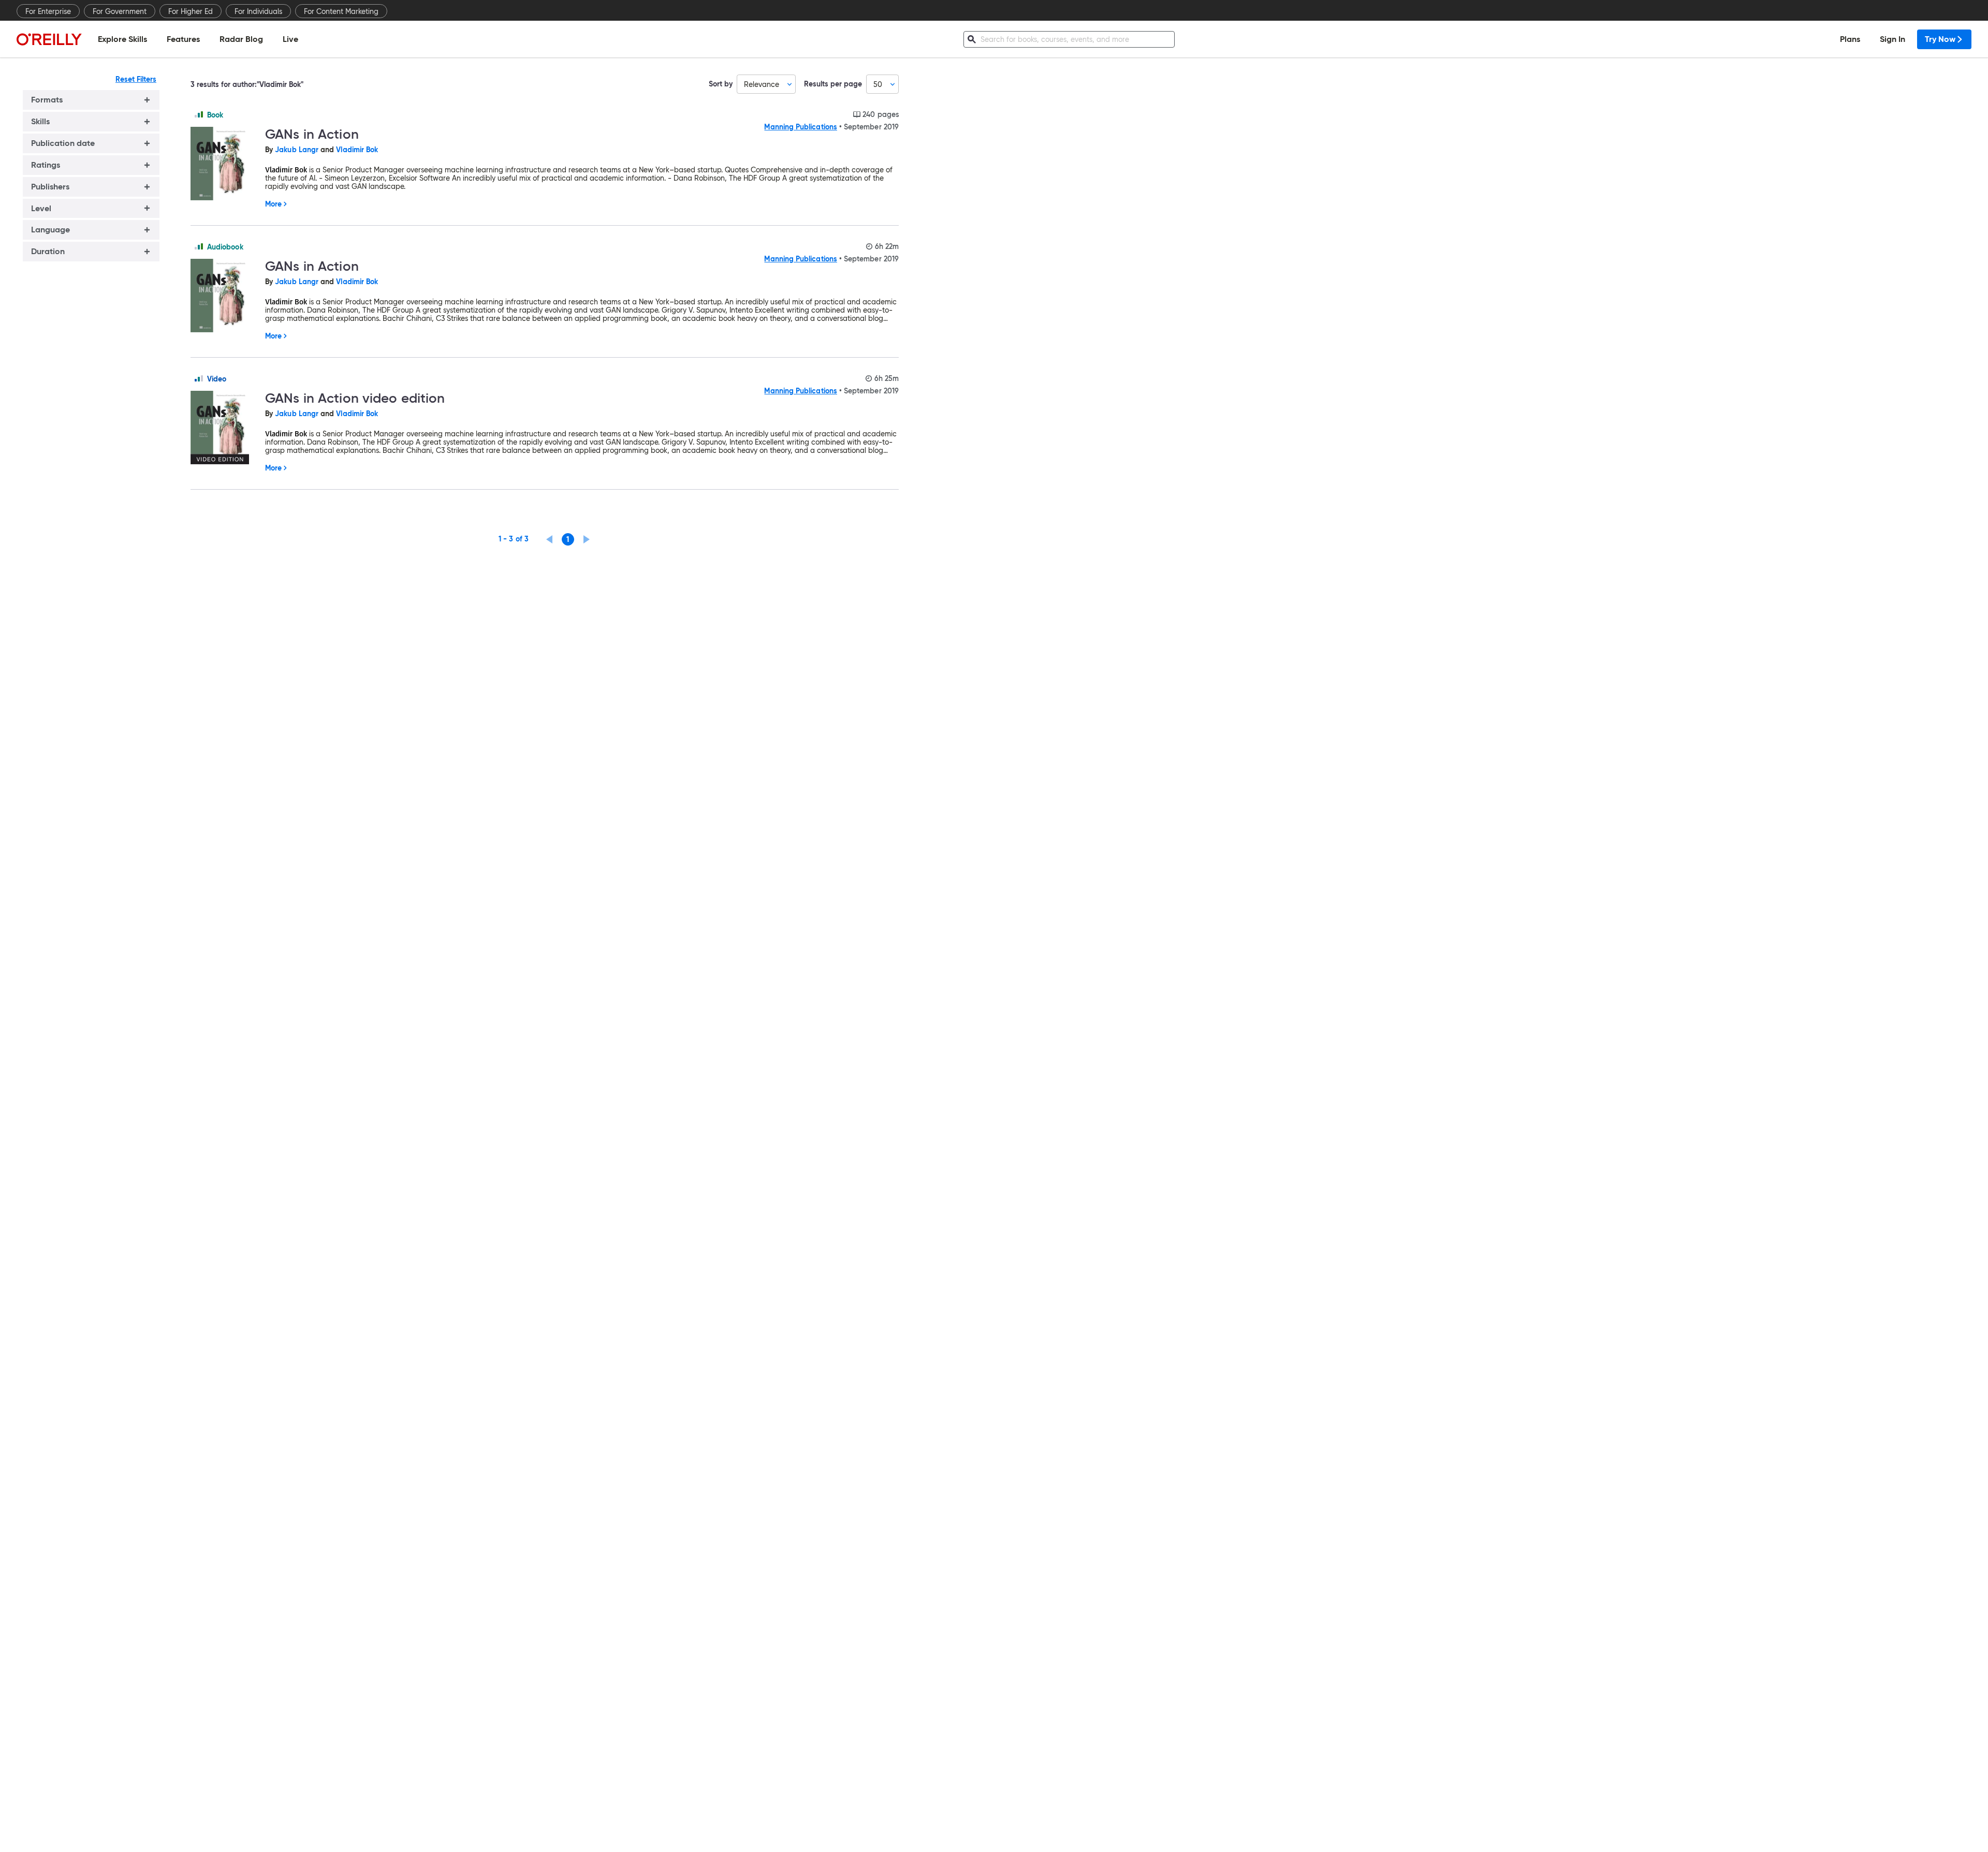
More (273, 204)
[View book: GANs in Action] (224, 164)
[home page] (49, 39)
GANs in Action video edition (355, 398)
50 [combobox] (878, 84)
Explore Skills (122, 39)
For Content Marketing (341, 11)
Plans (1850, 39)
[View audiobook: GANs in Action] (224, 296)
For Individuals (258, 11)
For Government (120, 11)
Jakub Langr (297, 150)
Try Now (1940, 39)
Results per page (833, 84)
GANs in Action (312, 134)
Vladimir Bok (357, 150)
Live (290, 39)
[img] (199, 114)
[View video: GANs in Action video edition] (224, 428)
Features (183, 39)
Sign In (1892, 39)
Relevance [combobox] (762, 84)
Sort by (721, 84)
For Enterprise (48, 11)
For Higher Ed (191, 11)
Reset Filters (136, 79)
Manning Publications (800, 127)
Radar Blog (241, 39)
